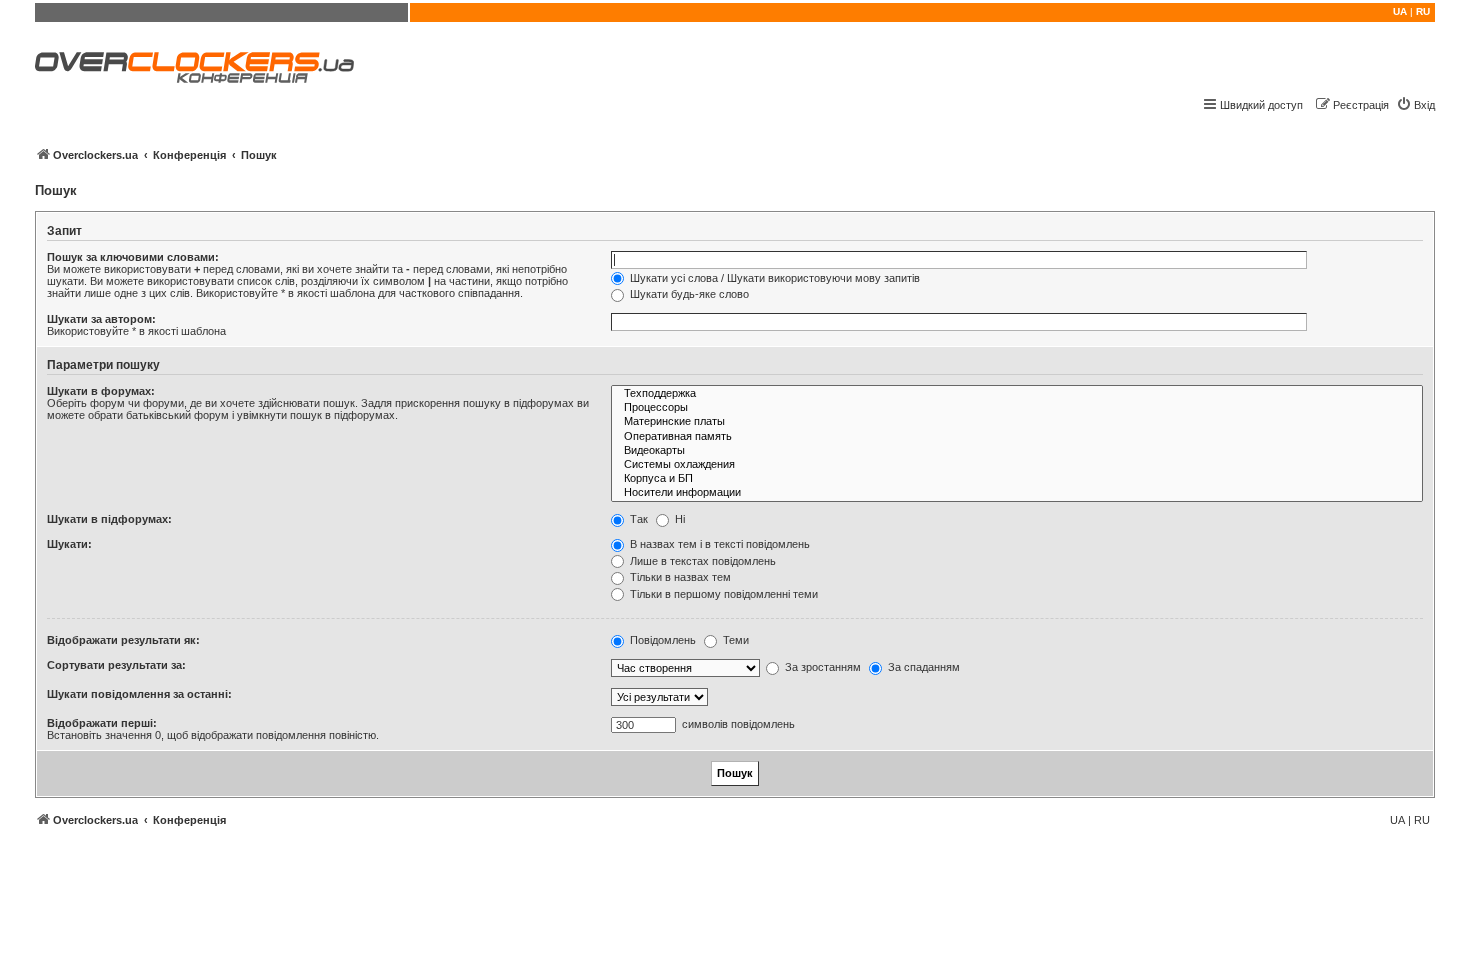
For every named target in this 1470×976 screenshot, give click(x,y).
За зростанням (821, 667)
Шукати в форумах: (101, 391)
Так (637, 519)
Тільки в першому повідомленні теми (722, 594)
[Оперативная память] (1017, 437)
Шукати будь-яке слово (688, 294)
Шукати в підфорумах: (109, 519)
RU (1423, 11)
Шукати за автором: (101, 319)
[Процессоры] (1017, 408)
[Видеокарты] (1017, 451)
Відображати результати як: (123, 640)
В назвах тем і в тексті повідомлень (718, 544)
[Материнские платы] (1017, 422)
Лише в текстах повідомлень (701, 561)
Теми (734, 640)
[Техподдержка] (1017, 394)
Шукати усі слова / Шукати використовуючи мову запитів (773, 278)
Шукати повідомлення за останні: (139, 694)
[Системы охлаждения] (1017, 465)
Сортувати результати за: (116, 665)
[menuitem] (1415, 105)
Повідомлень (661, 640)
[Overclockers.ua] (194, 67)
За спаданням (922, 667)
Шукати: (69, 544)
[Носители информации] (1017, 493)
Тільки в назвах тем (679, 577)
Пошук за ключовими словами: (133, 257)
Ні (678, 519)
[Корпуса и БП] (1017, 479)
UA (1400, 11)
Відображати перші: (102, 723)
